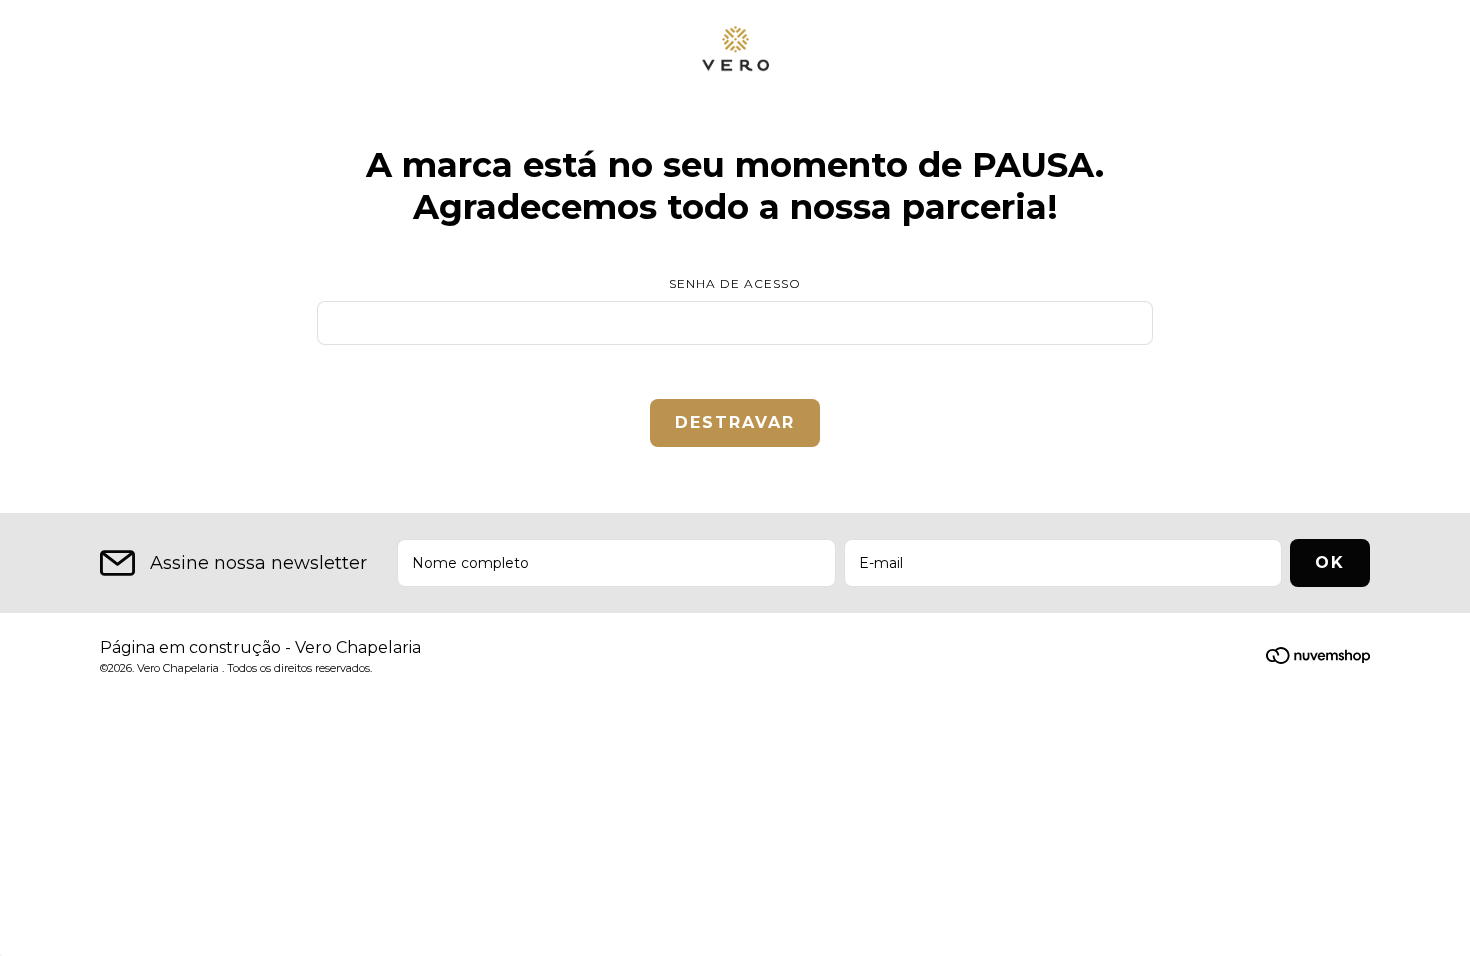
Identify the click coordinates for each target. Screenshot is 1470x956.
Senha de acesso (735, 283)
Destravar (735, 422)
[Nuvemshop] (1318, 659)
